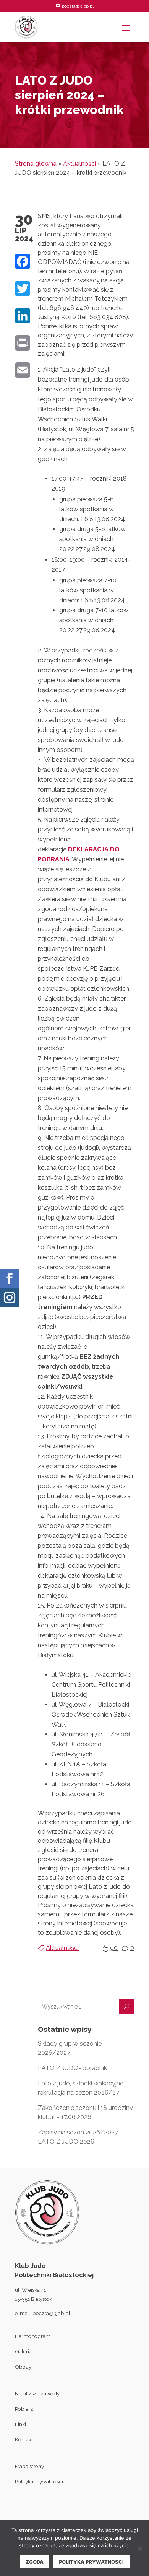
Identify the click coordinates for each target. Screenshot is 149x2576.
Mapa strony (29, 2466)
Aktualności (79, 164)
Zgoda (35, 2562)
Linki (20, 2424)
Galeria (23, 2351)
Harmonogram (33, 2336)
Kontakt (24, 2439)
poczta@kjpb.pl (51, 2313)
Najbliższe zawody (37, 2393)
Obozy (23, 2367)
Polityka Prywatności (39, 2481)
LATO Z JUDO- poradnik (72, 2068)
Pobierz (24, 2409)
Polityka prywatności (91, 2562)
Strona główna (36, 164)
